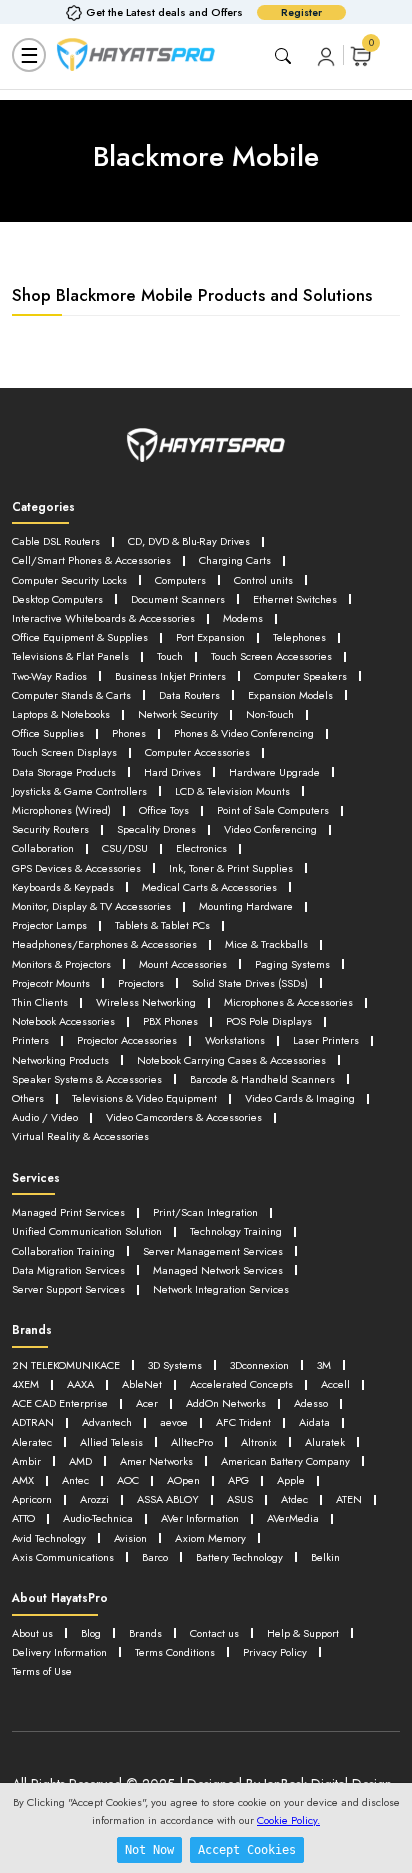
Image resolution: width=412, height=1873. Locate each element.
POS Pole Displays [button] (269, 1021)
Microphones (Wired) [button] (61, 810)
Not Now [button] (149, 1850)
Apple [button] (291, 1480)
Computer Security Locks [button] (69, 580)
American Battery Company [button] (285, 1461)
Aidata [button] (314, 1422)
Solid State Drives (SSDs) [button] (250, 983)
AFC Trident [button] (243, 1422)
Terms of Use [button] (42, 1671)
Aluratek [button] (325, 1442)
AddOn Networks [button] (226, 1403)
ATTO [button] (23, 1518)
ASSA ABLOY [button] (168, 1499)
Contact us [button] (214, 1633)
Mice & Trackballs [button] (266, 944)
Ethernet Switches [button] (295, 599)
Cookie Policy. (288, 1820)
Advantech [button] (107, 1422)
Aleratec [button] (32, 1442)
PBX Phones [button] (170, 1021)
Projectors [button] (141, 983)
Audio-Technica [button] (98, 1518)
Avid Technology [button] (49, 1538)
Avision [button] (130, 1538)
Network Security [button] (178, 714)
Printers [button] (30, 1040)
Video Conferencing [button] (270, 829)
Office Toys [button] (164, 810)
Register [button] (301, 12)
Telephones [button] (299, 637)
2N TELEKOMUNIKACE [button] (66, 1365)
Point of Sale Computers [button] (273, 810)
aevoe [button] (174, 1422)
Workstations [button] (235, 1040)
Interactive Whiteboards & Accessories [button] (103, 618)
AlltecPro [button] (192, 1442)
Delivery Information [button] (59, 1652)
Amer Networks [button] (156, 1461)
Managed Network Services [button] (218, 1270)
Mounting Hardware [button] (246, 906)
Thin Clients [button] (40, 1002)
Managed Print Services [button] (68, 1212)
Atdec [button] (294, 1499)
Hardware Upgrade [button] (274, 772)
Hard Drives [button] (172, 772)
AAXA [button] (80, 1384)
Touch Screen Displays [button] (64, 752)
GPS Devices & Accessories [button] (76, 868)
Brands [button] (145, 1633)
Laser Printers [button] (326, 1040)
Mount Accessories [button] (183, 964)
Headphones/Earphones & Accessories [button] (104, 944)
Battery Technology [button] (239, 1557)
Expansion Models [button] (290, 695)
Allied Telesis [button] (111, 1442)
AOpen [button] (183, 1480)
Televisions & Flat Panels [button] (70, 656)
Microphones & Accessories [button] (288, 1002)
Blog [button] (91, 1633)
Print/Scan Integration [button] (205, 1212)
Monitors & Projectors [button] (61, 964)
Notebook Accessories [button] (63, 1021)
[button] (326, 55)
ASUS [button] (240, 1499)
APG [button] (238, 1480)
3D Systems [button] (175, 1365)
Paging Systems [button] (292, 964)
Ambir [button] (26, 1461)
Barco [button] (155, 1557)
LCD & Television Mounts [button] (232, 791)
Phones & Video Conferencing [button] (244, 733)
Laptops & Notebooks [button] (61, 714)
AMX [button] (23, 1480)
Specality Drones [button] (156, 829)
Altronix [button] (259, 1442)
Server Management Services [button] (213, 1251)
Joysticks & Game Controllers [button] (79, 791)
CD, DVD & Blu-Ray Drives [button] (189, 541)
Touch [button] (170, 656)
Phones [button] (129, 733)
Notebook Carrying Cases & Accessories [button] (231, 1060)
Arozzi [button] (94, 1499)
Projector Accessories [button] (127, 1040)
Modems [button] (243, 618)
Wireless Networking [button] (146, 1002)
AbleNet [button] (142, 1384)
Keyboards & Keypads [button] (63, 887)
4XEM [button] (25, 1384)
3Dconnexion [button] (259, 1365)
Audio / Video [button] (45, 1117)
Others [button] (28, 1098)
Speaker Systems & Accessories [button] (87, 1079)
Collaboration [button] (43, 848)
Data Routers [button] (189, 695)
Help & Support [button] (303, 1633)
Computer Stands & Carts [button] (71, 695)
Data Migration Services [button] (68, 1270)
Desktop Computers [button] (57, 599)
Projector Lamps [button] (49, 925)
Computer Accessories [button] (197, 752)
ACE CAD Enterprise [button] (60, 1403)
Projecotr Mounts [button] (51, 983)
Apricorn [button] (32, 1499)
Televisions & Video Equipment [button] (144, 1098)
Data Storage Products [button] (64, 772)
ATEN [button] (349, 1499)
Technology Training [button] (236, 1231)
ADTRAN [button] (33, 1422)
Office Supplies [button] (48, 733)
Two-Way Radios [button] (49, 676)
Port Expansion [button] (210, 637)
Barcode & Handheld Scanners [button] (262, 1079)
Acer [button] (147, 1403)
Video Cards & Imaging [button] (300, 1098)
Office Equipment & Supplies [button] (80, 637)
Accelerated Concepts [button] (241, 1384)
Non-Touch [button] (270, 714)
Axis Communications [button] (63, 1557)
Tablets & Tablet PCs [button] (162, 925)
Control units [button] (263, 580)
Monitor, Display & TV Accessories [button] (91, 906)
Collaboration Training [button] (63, 1251)
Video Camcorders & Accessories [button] (184, 1117)
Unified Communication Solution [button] (87, 1231)
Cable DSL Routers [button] (56, 541)
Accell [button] (335, 1384)
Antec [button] (75, 1480)
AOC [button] (128, 1480)
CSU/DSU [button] (125, 848)
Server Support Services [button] (68, 1289)
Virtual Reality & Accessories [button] (80, 1136)
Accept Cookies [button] (247, 1850)
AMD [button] (80, 1461)
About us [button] (32, 1633)
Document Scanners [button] (178, 599)
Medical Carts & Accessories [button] (209, 887)
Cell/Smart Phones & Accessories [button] (91, 560)
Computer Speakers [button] (300, 676)
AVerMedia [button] (293, 1518)
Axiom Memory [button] (210, 1538)
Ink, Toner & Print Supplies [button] (231, 868)
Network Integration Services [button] (221, 1289)
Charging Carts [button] (235, 560)
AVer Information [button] (200, 1518)
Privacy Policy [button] (275, 1652)
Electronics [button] (201, 848)
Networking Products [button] (60, 1060)
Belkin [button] (325, 1557)
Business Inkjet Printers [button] (170, 676)
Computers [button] (180, 580)
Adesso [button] (311, 1403)
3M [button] (324, 1365)
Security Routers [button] (50, 829)
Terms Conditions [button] (175, 1652)
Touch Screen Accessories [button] (271, 656)
